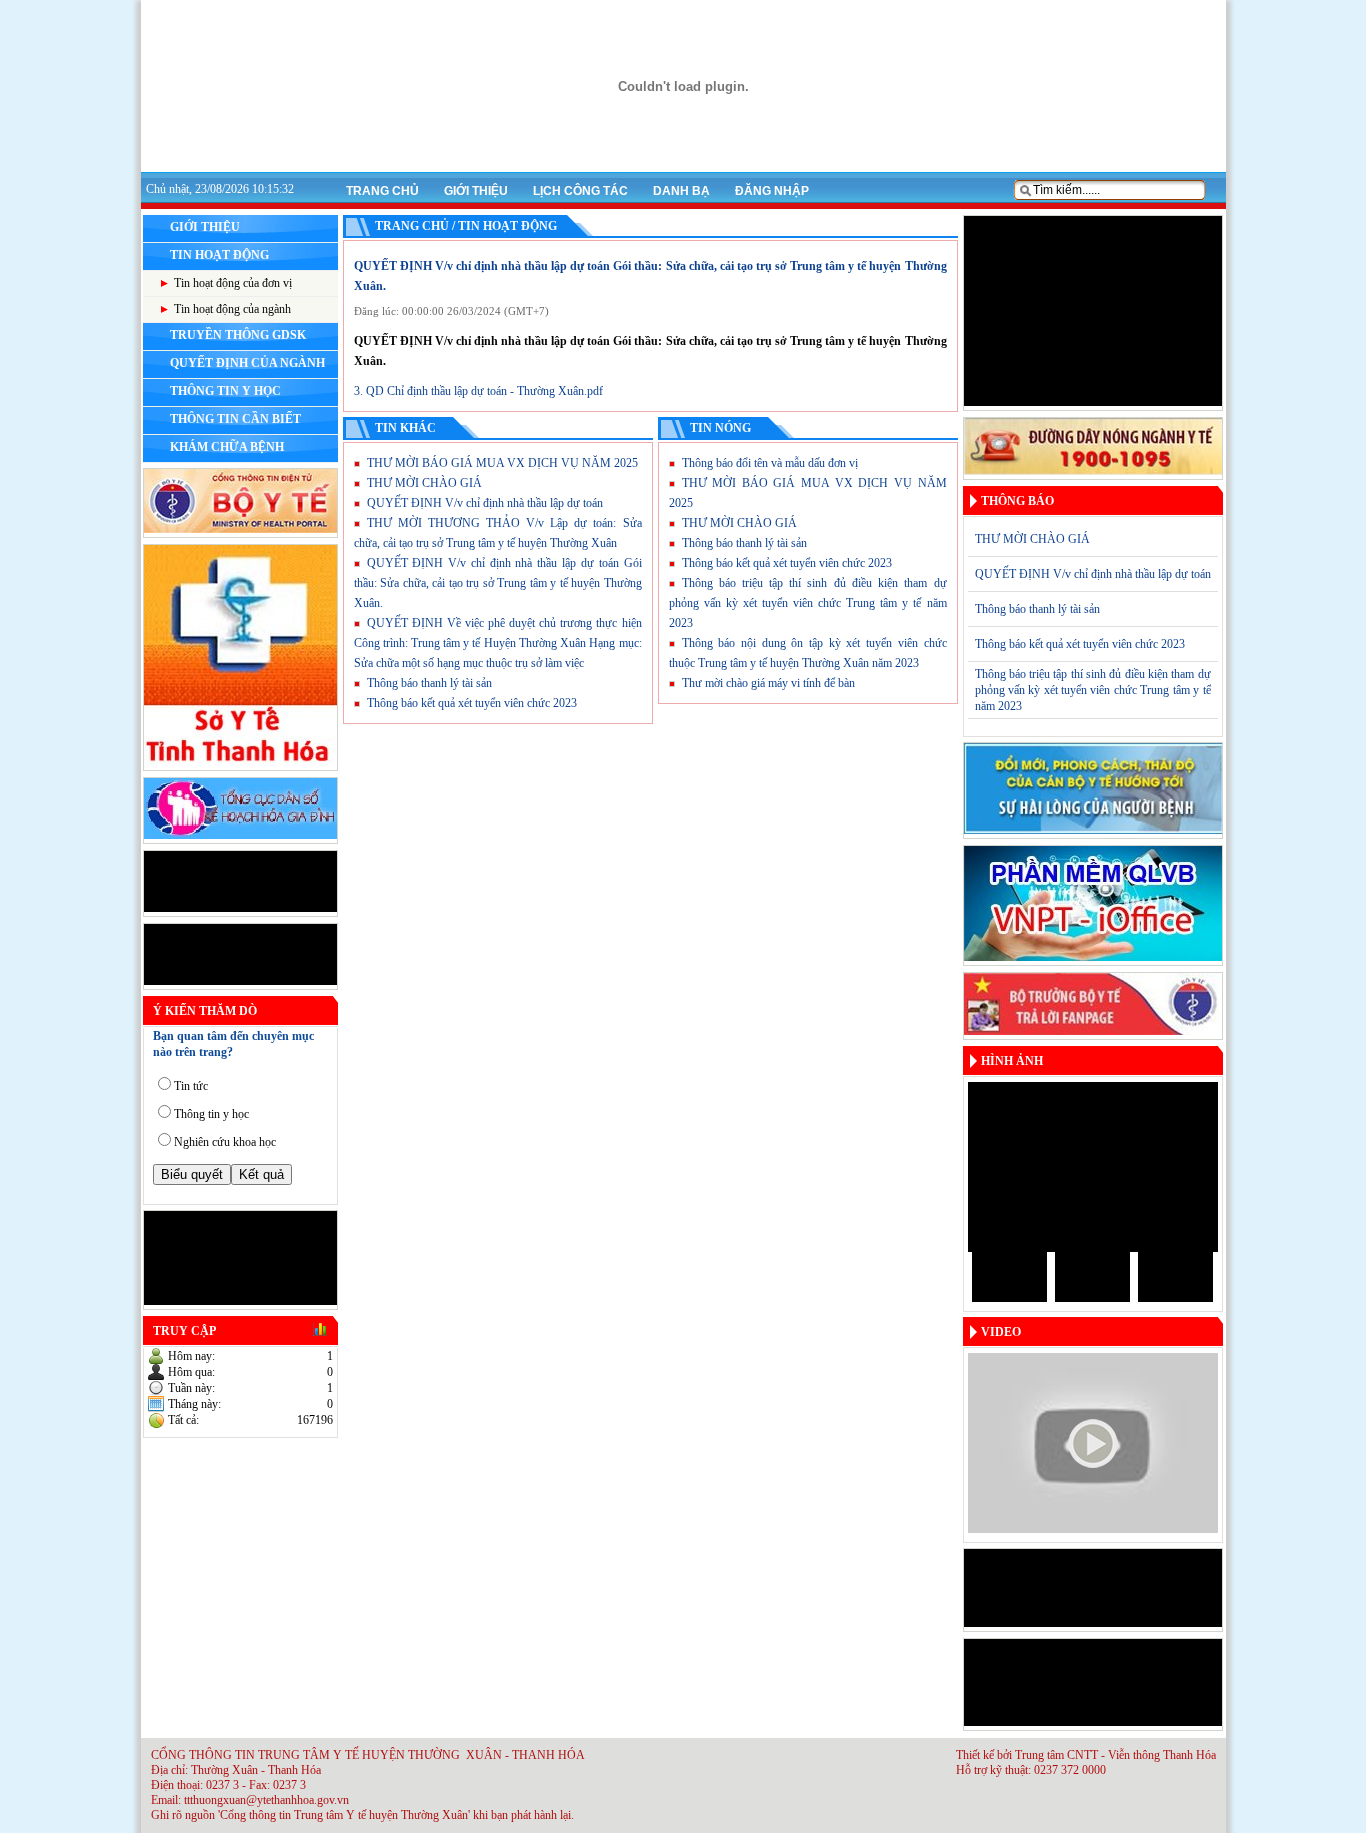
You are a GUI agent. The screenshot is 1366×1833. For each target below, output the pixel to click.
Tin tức (191, 1086)
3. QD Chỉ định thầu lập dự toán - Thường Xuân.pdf (478, 391)
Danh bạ (681, 191)
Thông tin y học (211, 1114)
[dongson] (1093, 1167)
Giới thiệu (476, 191)
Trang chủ (382, 191)
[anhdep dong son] (974, 1277)
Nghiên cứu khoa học (225, 1142)
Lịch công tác (580, 191)
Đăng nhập (772, 191)
